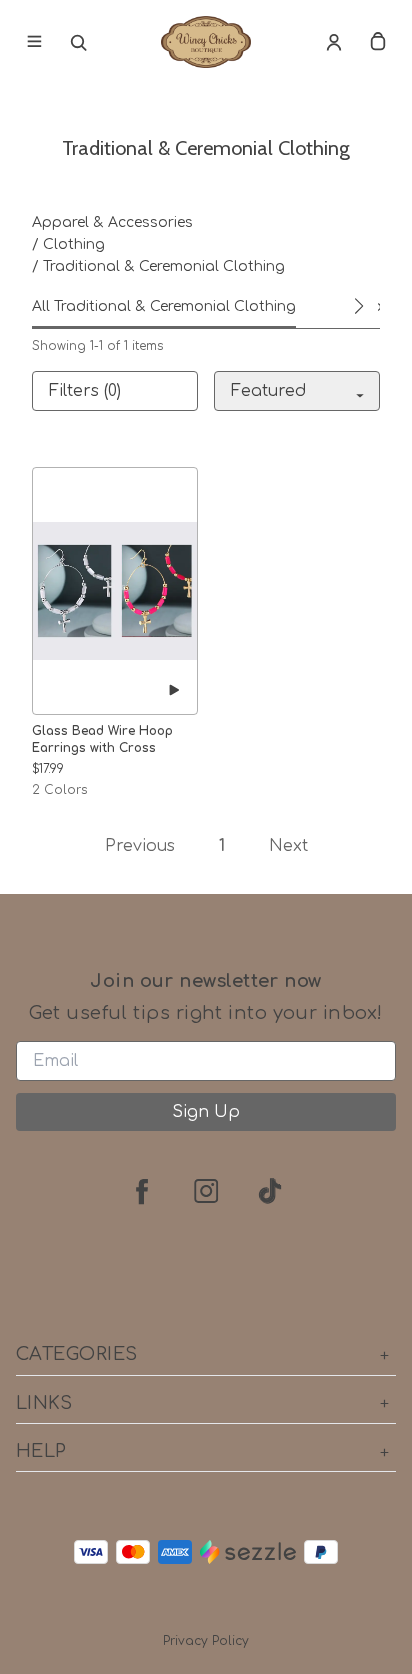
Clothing (74, 244)
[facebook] (142, 1191)
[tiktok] (270, 1191)
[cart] (378, 42)
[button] (358, 306)
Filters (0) (85, 391)
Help (41, 1451)
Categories (77, 1354)
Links (44, 1403)
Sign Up (206, 1112)
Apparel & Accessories (112, 222)
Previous (140, 846)
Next (288, 846)
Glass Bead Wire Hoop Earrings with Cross (102, 739)
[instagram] (206, 1191)
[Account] (334, 42)
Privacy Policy (206, 1641)
